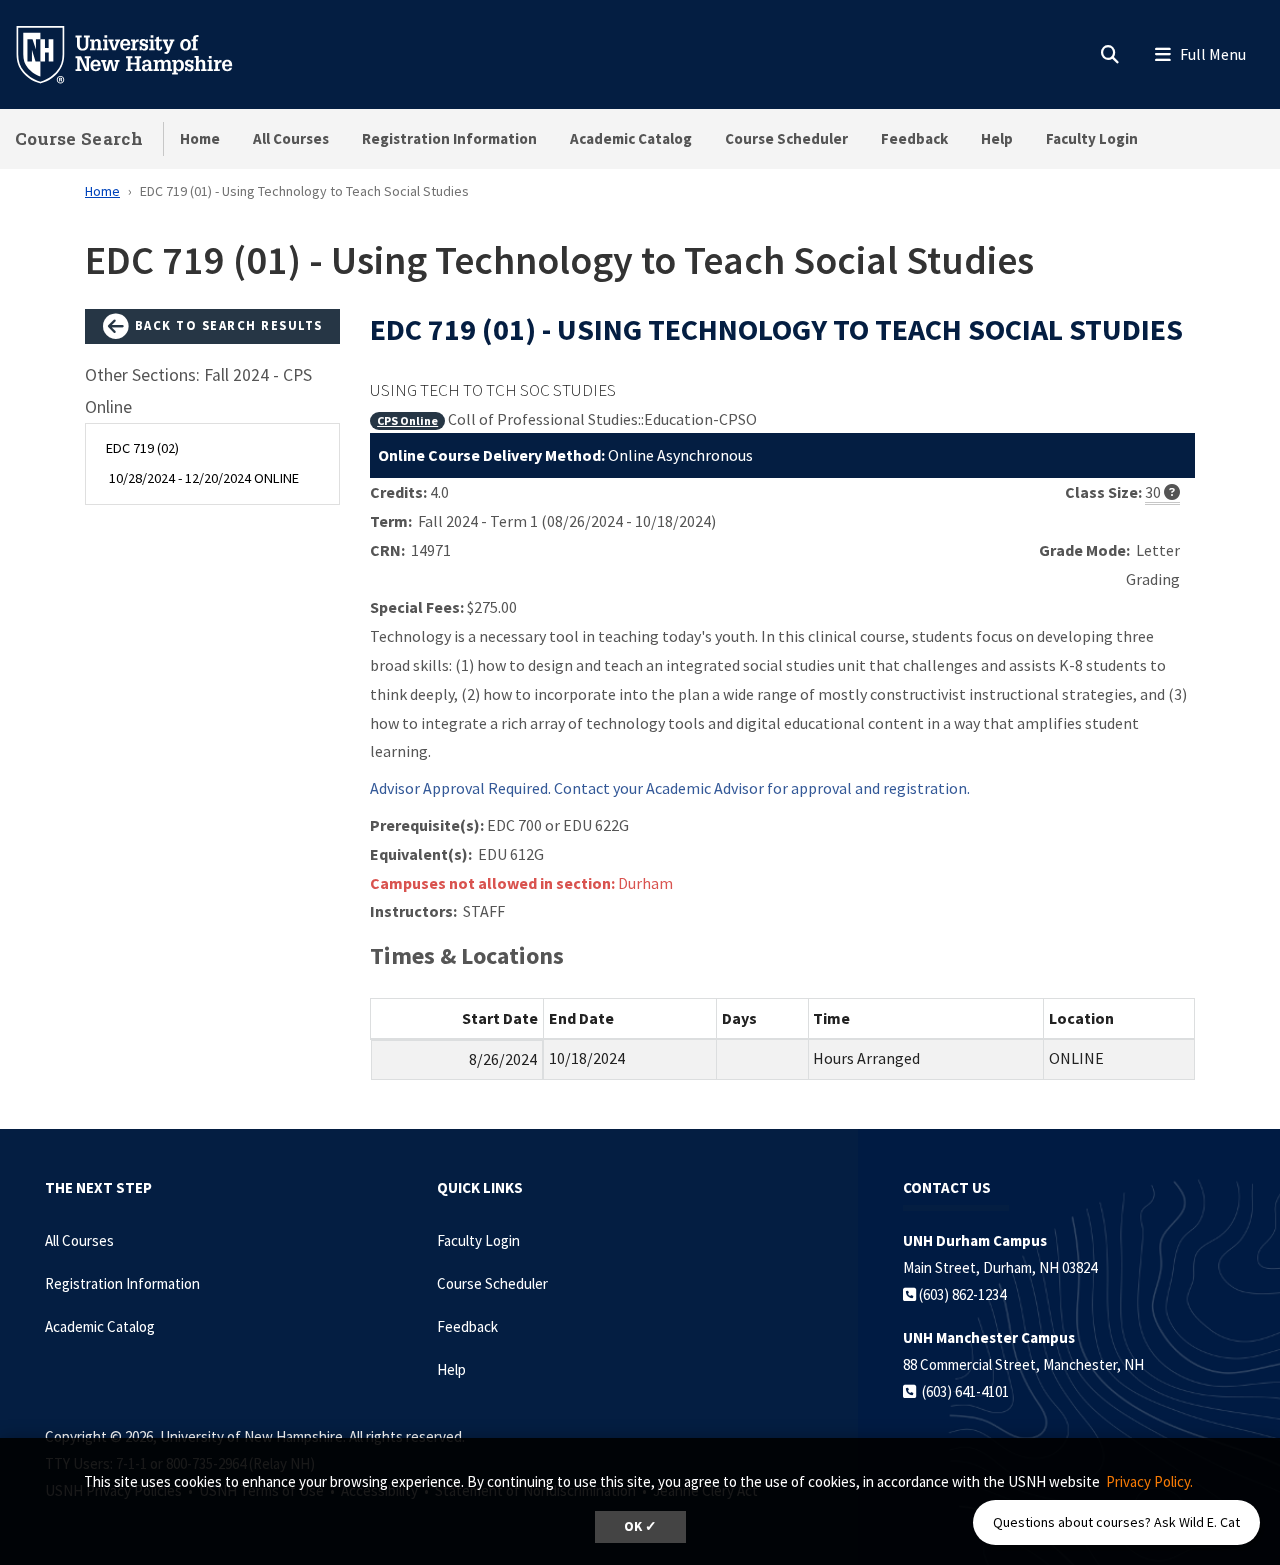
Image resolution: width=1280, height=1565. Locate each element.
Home (200, 138)
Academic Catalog (631, 138)
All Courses (291, 138)
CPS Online (407, 420)
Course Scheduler (786, 138)
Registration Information (449, 138)
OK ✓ (640, 1526)
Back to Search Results (226, 325)
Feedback (914, 138)
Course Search (79, 138)
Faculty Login (1092, 138)
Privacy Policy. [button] (1149, 1481)
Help (997, 138)
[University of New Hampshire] (140, 53)
